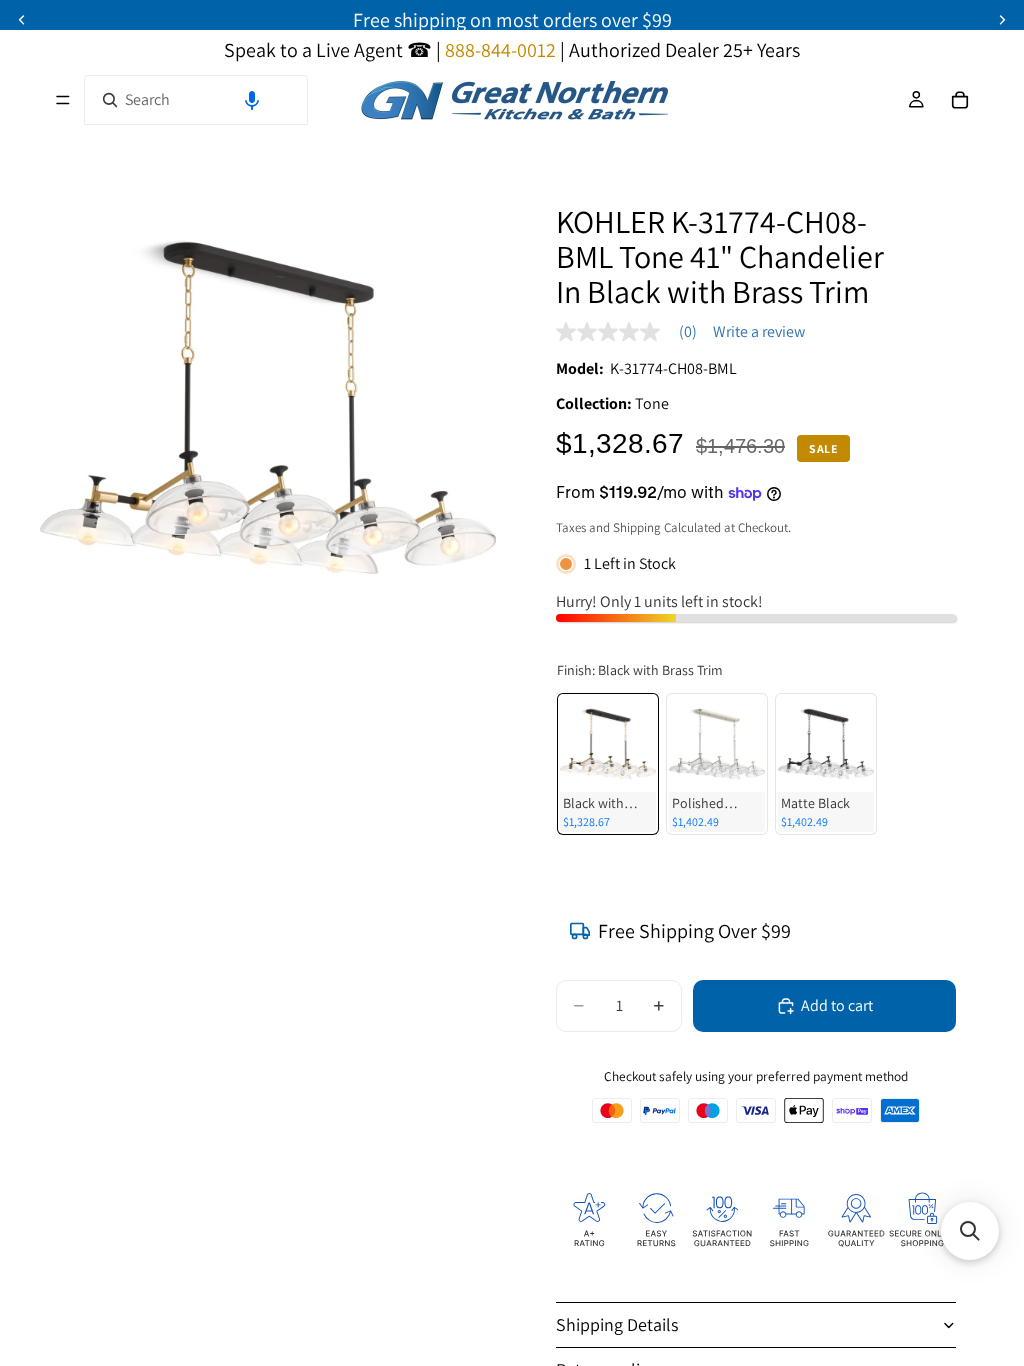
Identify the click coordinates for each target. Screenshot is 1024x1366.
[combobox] (196, 100)
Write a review (759, 332)
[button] (252, 100)
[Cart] (960, 100)
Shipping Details (617, 1324)
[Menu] (63, 100)
